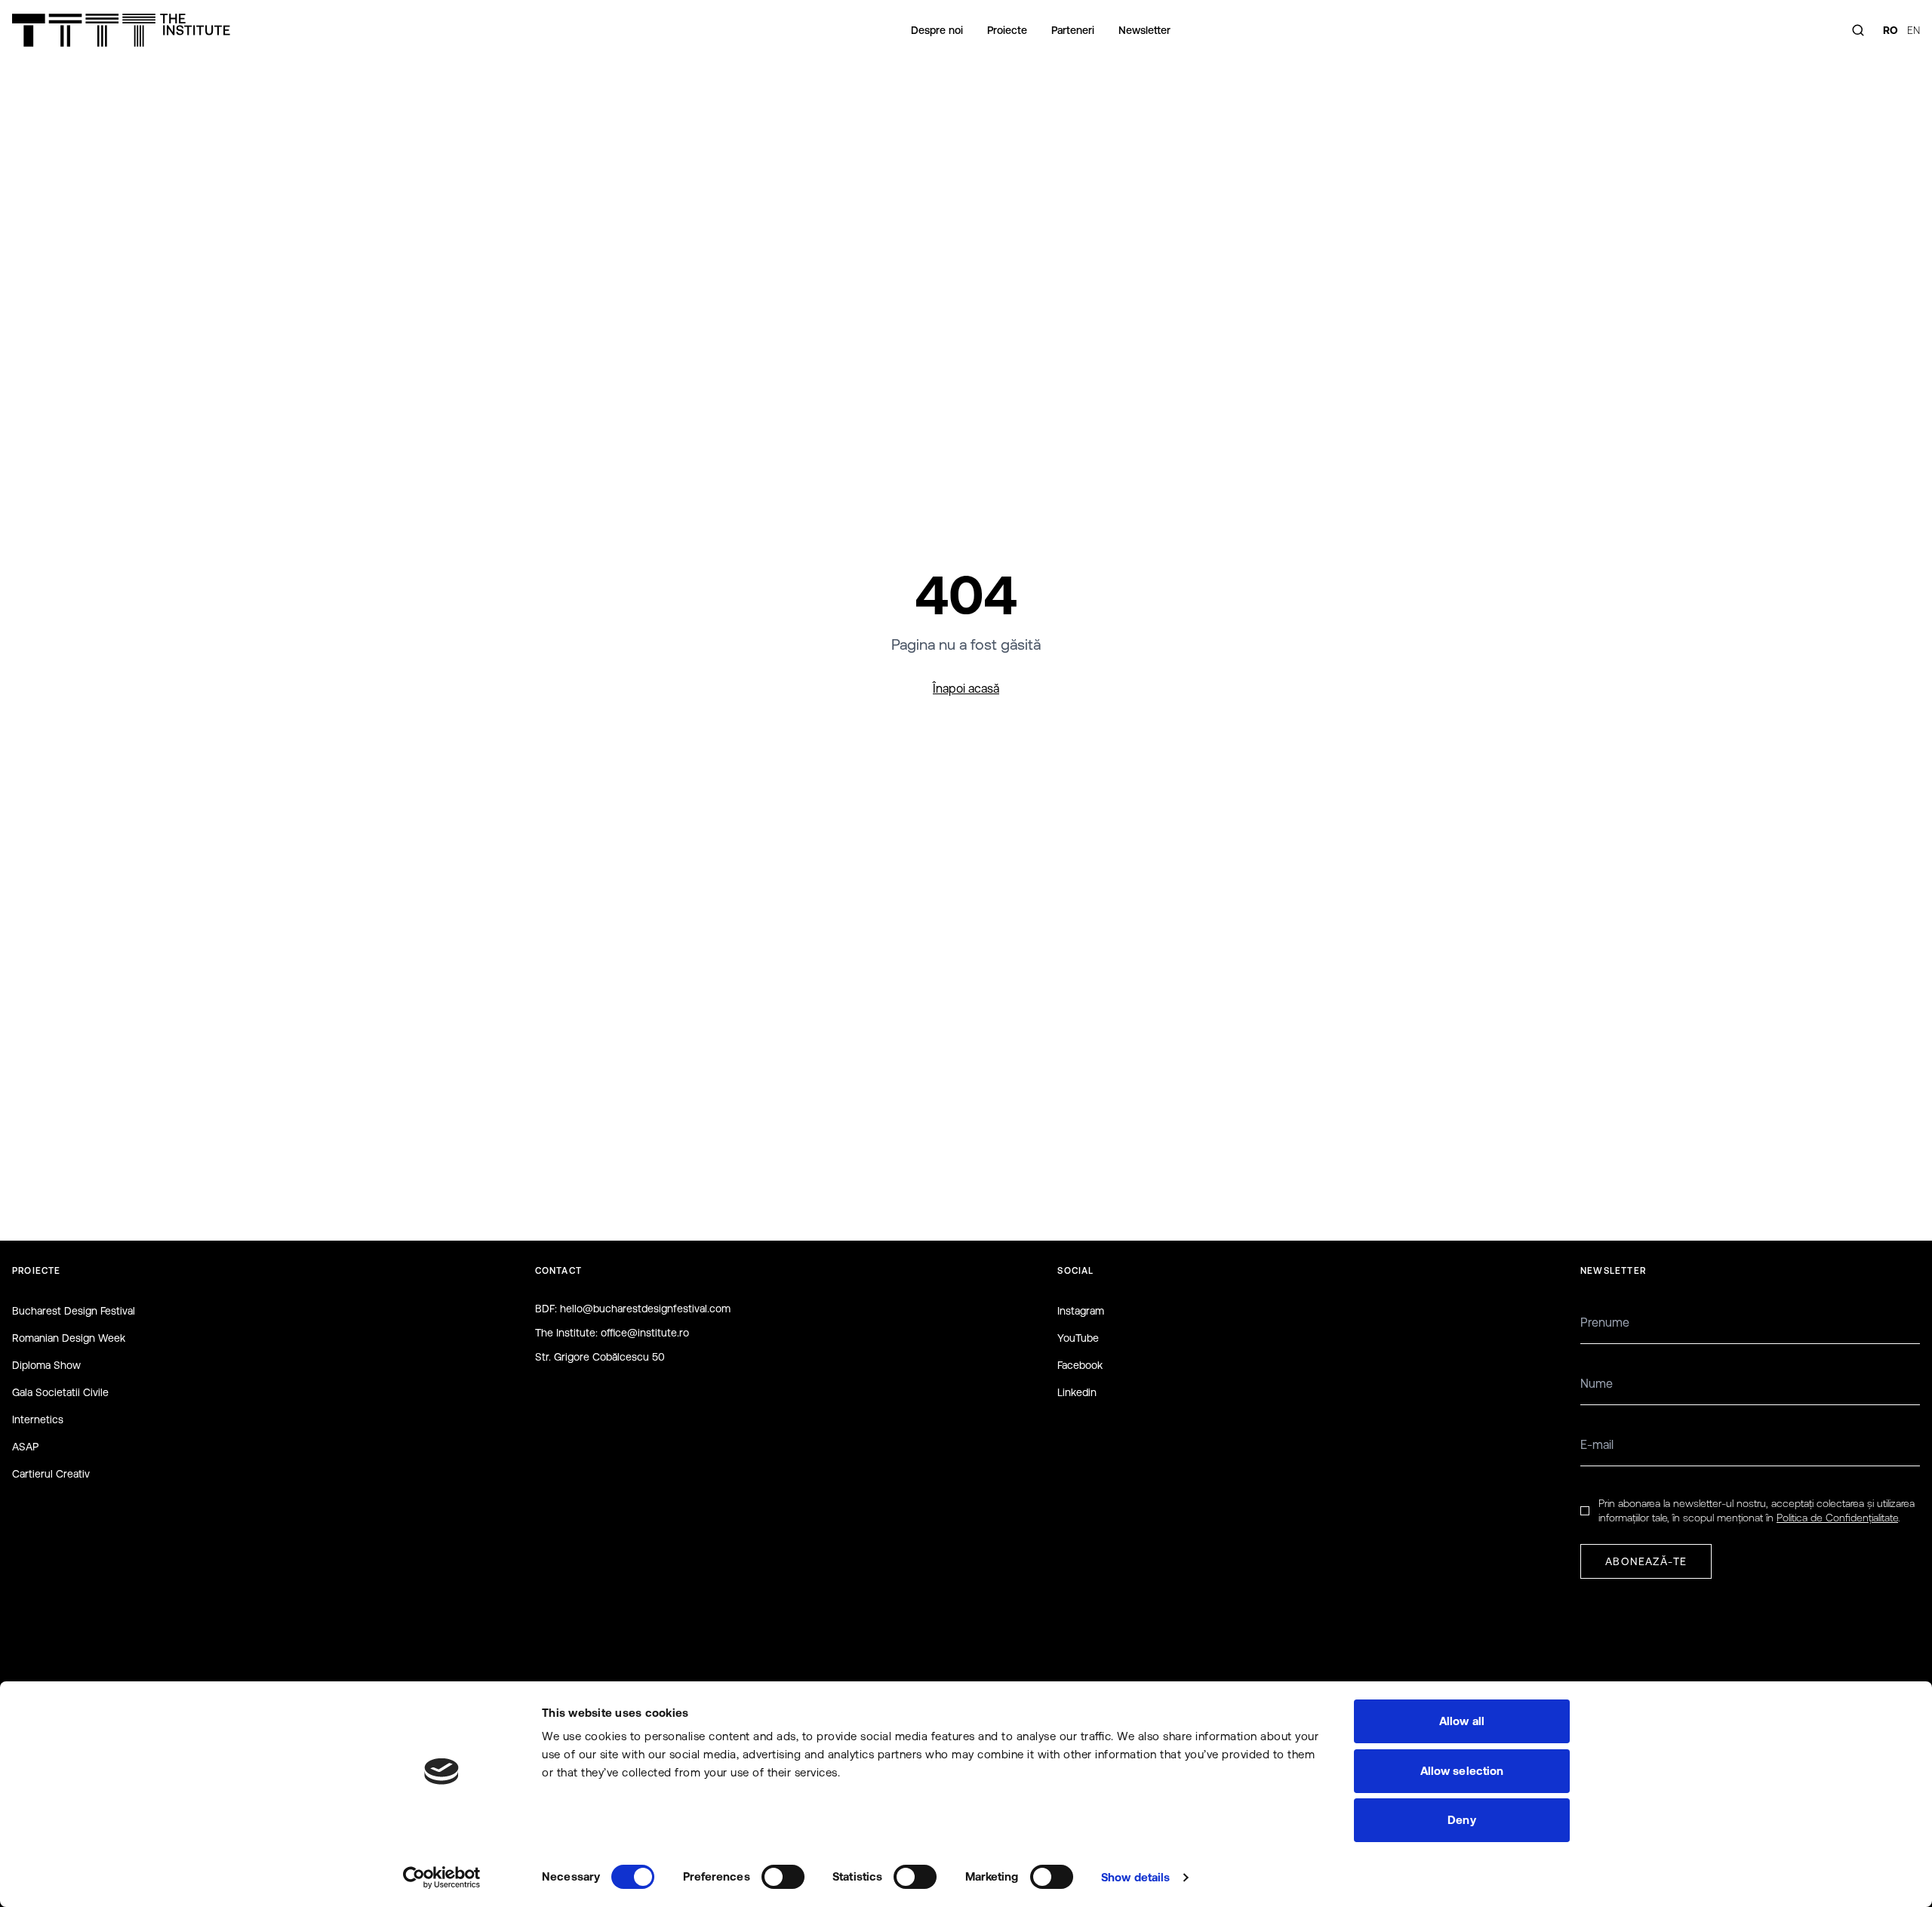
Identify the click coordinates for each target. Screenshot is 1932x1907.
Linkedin (1077, 1392)
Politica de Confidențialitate (1837, 1518)
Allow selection (1462, 1771)
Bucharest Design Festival (74, 1311)
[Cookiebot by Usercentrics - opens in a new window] (442, 1878)
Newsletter (1144, 30)
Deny (1461, 1820)
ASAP (25, 1447)
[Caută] (1858, 30)
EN (1914, 30)
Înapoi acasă (966, 688)
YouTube (1078, 1338)
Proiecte (1007, 30)
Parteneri (1073, 30)
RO (1890, 30)
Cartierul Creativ (51, 1474)
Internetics (38, 1419)
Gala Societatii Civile (60, 1392)
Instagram (1081, 1311)
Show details (1135, 1877)
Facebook (1080, 1365)
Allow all (1462, 1721)
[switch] (783, 1877)
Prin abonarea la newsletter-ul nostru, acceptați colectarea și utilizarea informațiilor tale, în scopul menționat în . (1757, 1510)
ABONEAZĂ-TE (1646, 1561)
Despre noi (937, 30)
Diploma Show (46, 1365)
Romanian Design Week (69, 1338)
